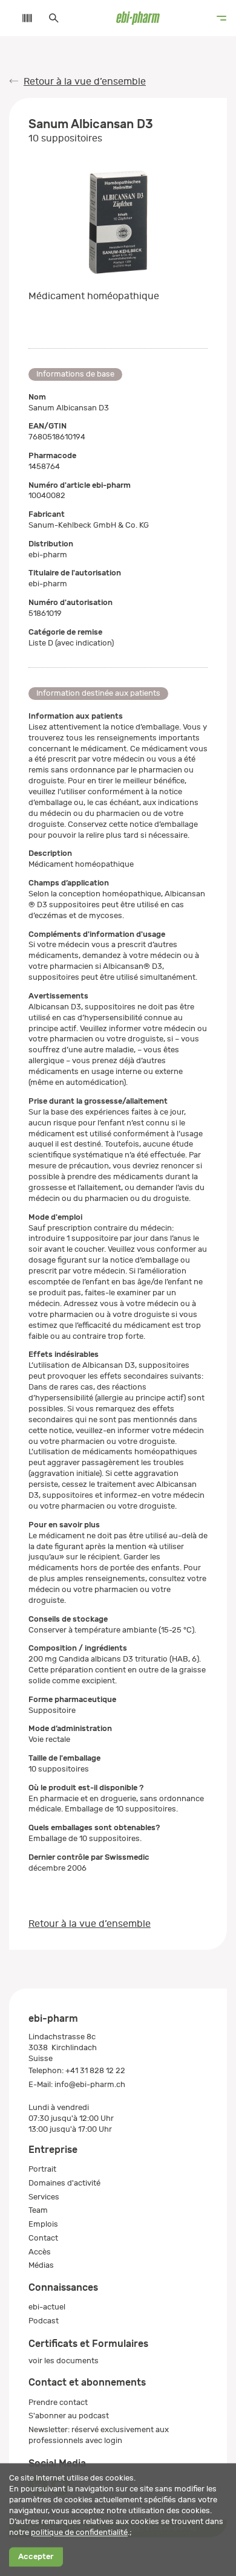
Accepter (36, 2557)
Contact (43, 2238)
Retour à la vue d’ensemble (85, 82)
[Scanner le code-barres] (21, 18)
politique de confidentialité (79, 2532)
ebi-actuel (47, 2307)
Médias (41, 2265)
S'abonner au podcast (69, 2416)
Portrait (42, 2169)
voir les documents (64, 2361)
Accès (40, 2252)
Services (44, 2197)
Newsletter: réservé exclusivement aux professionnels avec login (99, 2435)
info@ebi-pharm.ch (90, 2084)
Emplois (43, 2224)
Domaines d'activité (64, 2183)
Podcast (44, 2321)
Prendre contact (58, 2402)
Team (38, 2210)
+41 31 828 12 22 (95, 2070)
